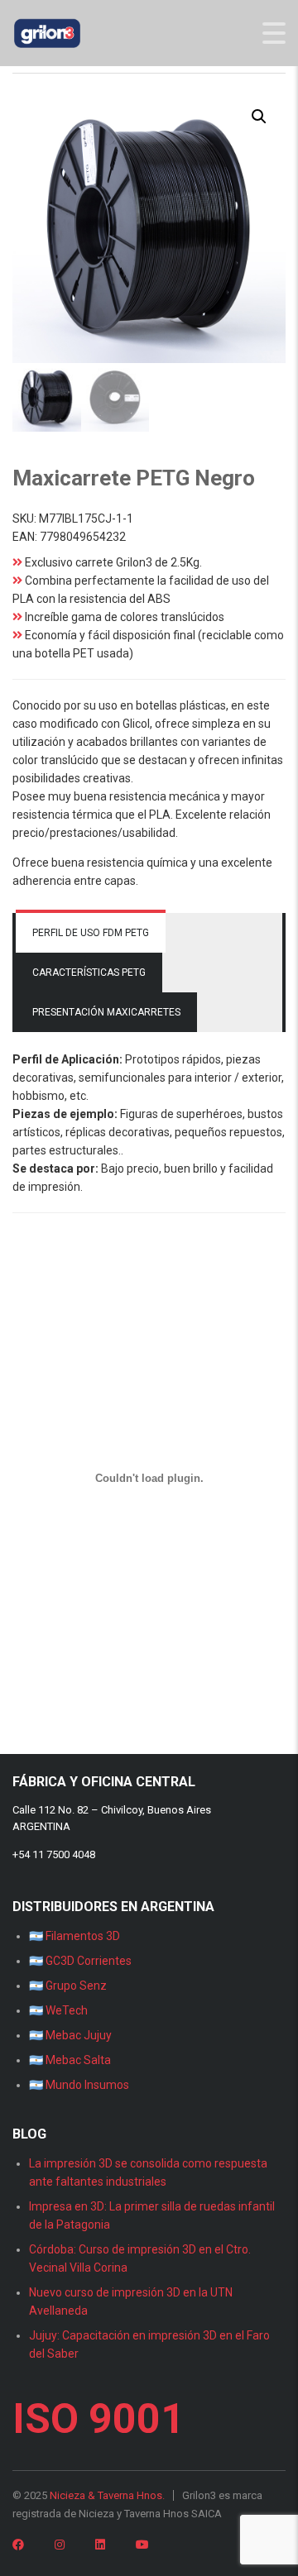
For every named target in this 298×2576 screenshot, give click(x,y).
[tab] (91, 933)
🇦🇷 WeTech (58, 2010)
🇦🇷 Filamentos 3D (74, 1936)
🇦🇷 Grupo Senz (68, 1986)
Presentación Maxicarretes (106, 1012)
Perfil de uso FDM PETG (91, 933)
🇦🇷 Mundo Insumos (79, 2085)
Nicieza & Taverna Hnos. (107, 2495)
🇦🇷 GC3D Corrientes (80, 1961)
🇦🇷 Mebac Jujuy (70, 2035)
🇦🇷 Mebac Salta (70, 2060)
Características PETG (89, 973)
